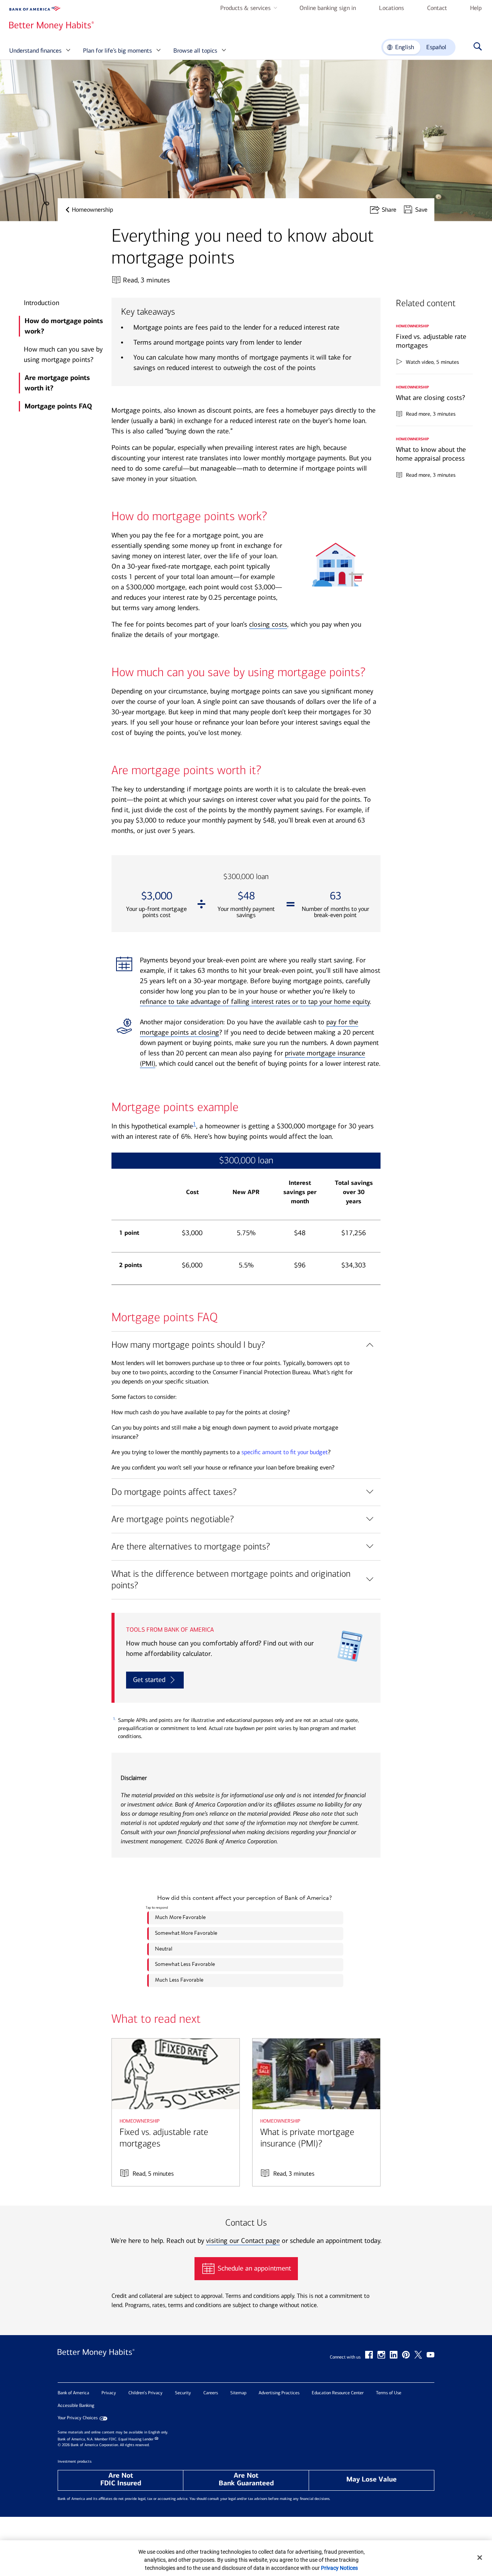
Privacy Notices (339, 2568)
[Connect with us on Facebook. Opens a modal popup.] (369, 2355)
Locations (391, 8)
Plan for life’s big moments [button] (117, 51)
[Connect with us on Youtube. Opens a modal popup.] (430, 2355)
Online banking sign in (328, 8)
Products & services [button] (245, 8)
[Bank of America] (35, 9)
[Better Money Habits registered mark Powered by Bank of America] (96, 2360)
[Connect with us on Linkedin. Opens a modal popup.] (394, 2355)
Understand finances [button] (35, 51)
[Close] (480, 2558)
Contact (437, 8)
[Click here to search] (476, 47)
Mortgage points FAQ (58, 406)
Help (476, 8)
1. (114, 1719)
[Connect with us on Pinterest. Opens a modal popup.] (406, 2355)
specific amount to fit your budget (285, 1452)
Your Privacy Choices (78, 2418)
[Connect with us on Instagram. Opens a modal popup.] (381, 2355)
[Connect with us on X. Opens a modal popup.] (418, 2355)
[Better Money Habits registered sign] (52, 26)
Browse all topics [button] (195, 51)
